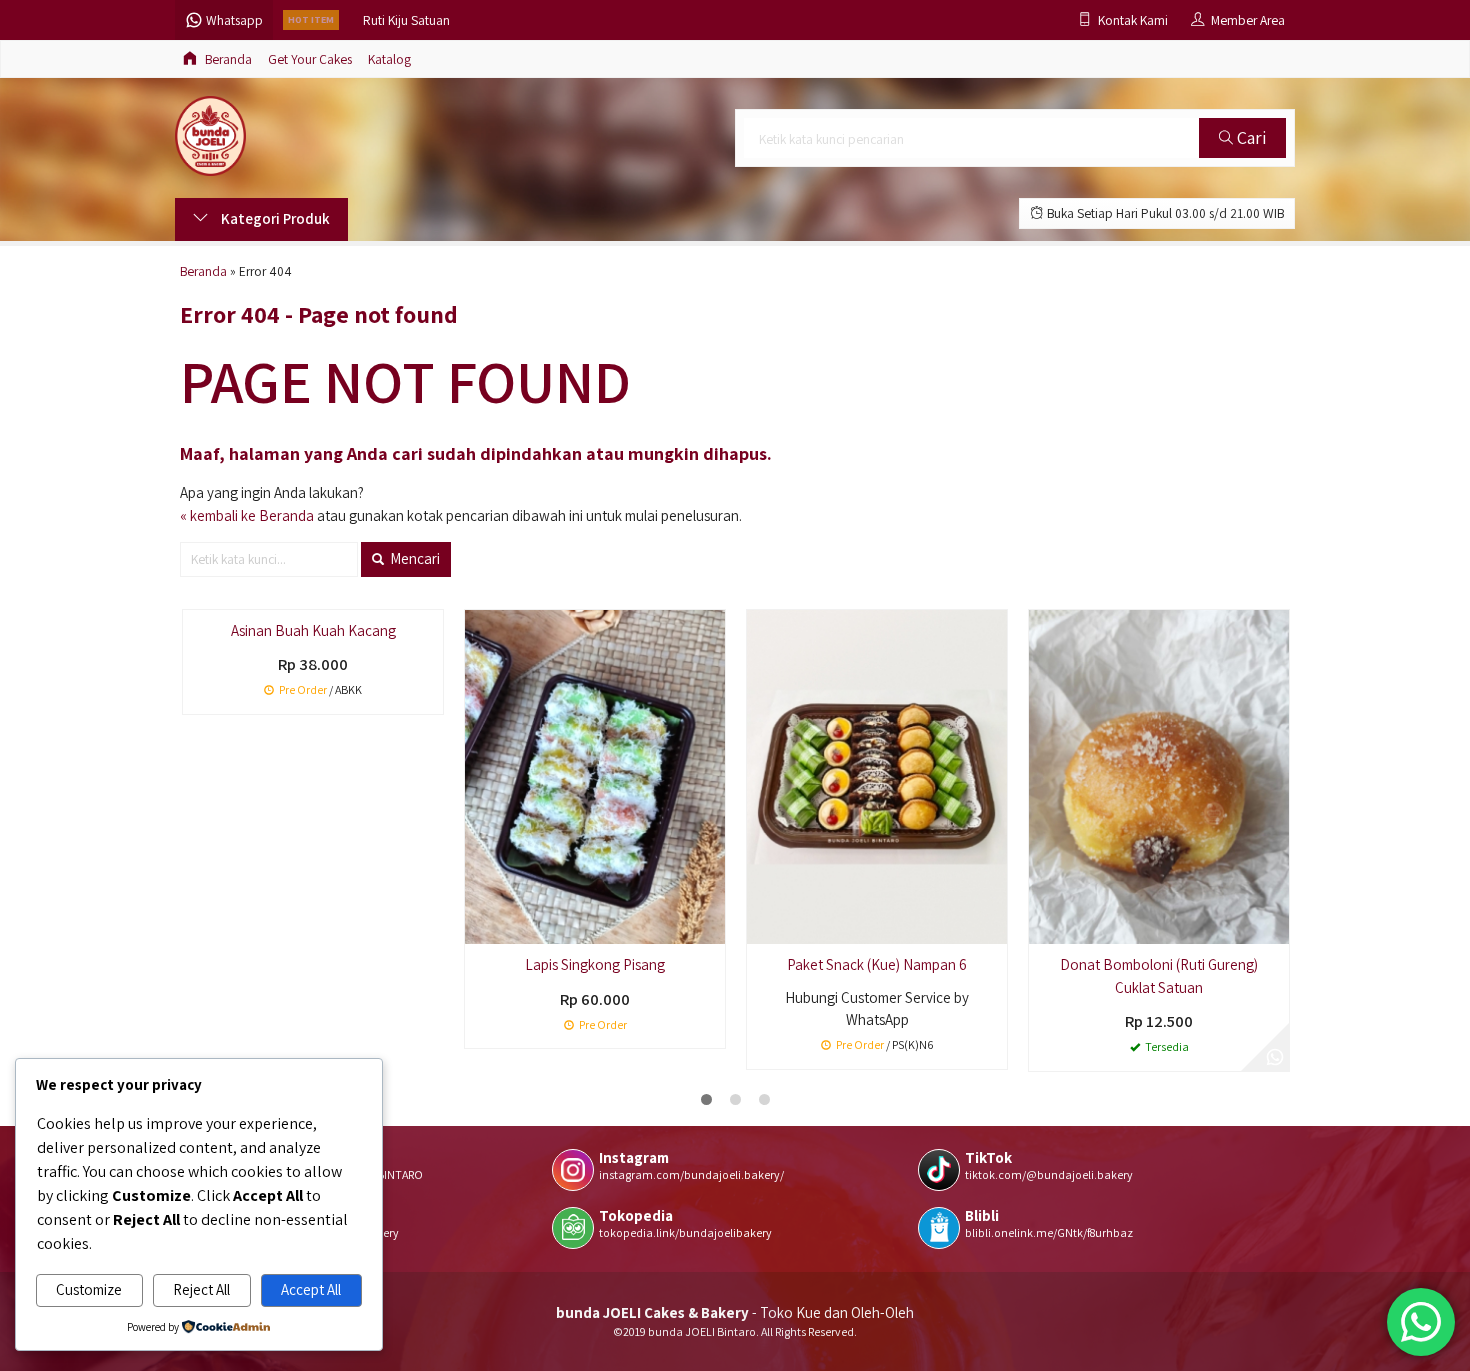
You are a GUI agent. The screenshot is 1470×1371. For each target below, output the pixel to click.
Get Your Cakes (310, 59)
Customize (89, 1289)
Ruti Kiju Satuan (406, 20)
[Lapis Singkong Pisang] (595, 775)
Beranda (227, 59)
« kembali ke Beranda (247, 515)
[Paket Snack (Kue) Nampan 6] (877, 775)
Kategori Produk (274, 218)
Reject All (201, 1289)
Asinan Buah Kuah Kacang (313, 630)
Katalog (389, 59)
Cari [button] (1249, 137)
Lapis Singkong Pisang (595, 964)
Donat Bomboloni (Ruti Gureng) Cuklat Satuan (1159, 976)
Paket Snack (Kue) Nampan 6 (877, 964)
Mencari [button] (413, 558)
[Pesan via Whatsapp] (1275, 1057)
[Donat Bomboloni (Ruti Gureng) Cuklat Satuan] (1159, 775)
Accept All (311, 1289)
